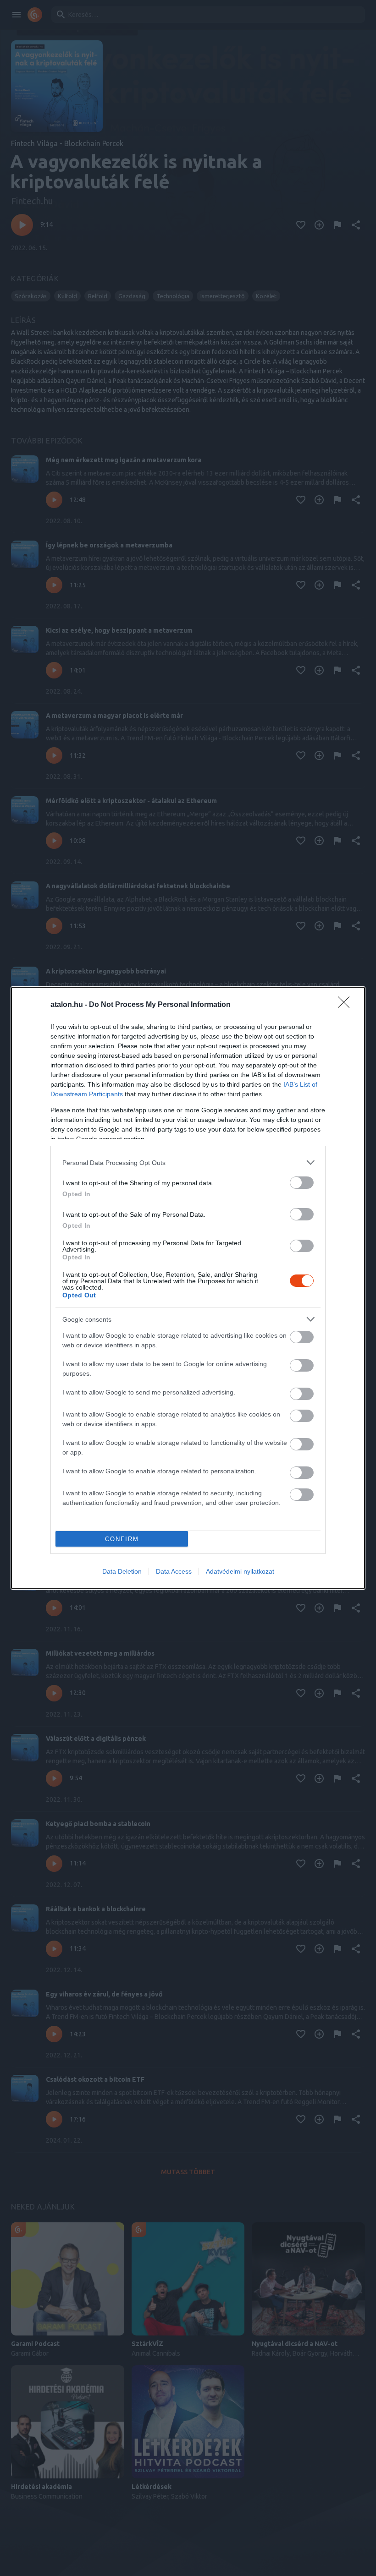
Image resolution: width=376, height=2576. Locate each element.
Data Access (174, 1571)
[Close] (347, 1005)
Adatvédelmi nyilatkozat (240, 1571)
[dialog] (188, 1288)
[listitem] (188, 1162)
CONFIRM (122, 1539)
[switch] (302, 1183)
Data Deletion (122, 1571)
